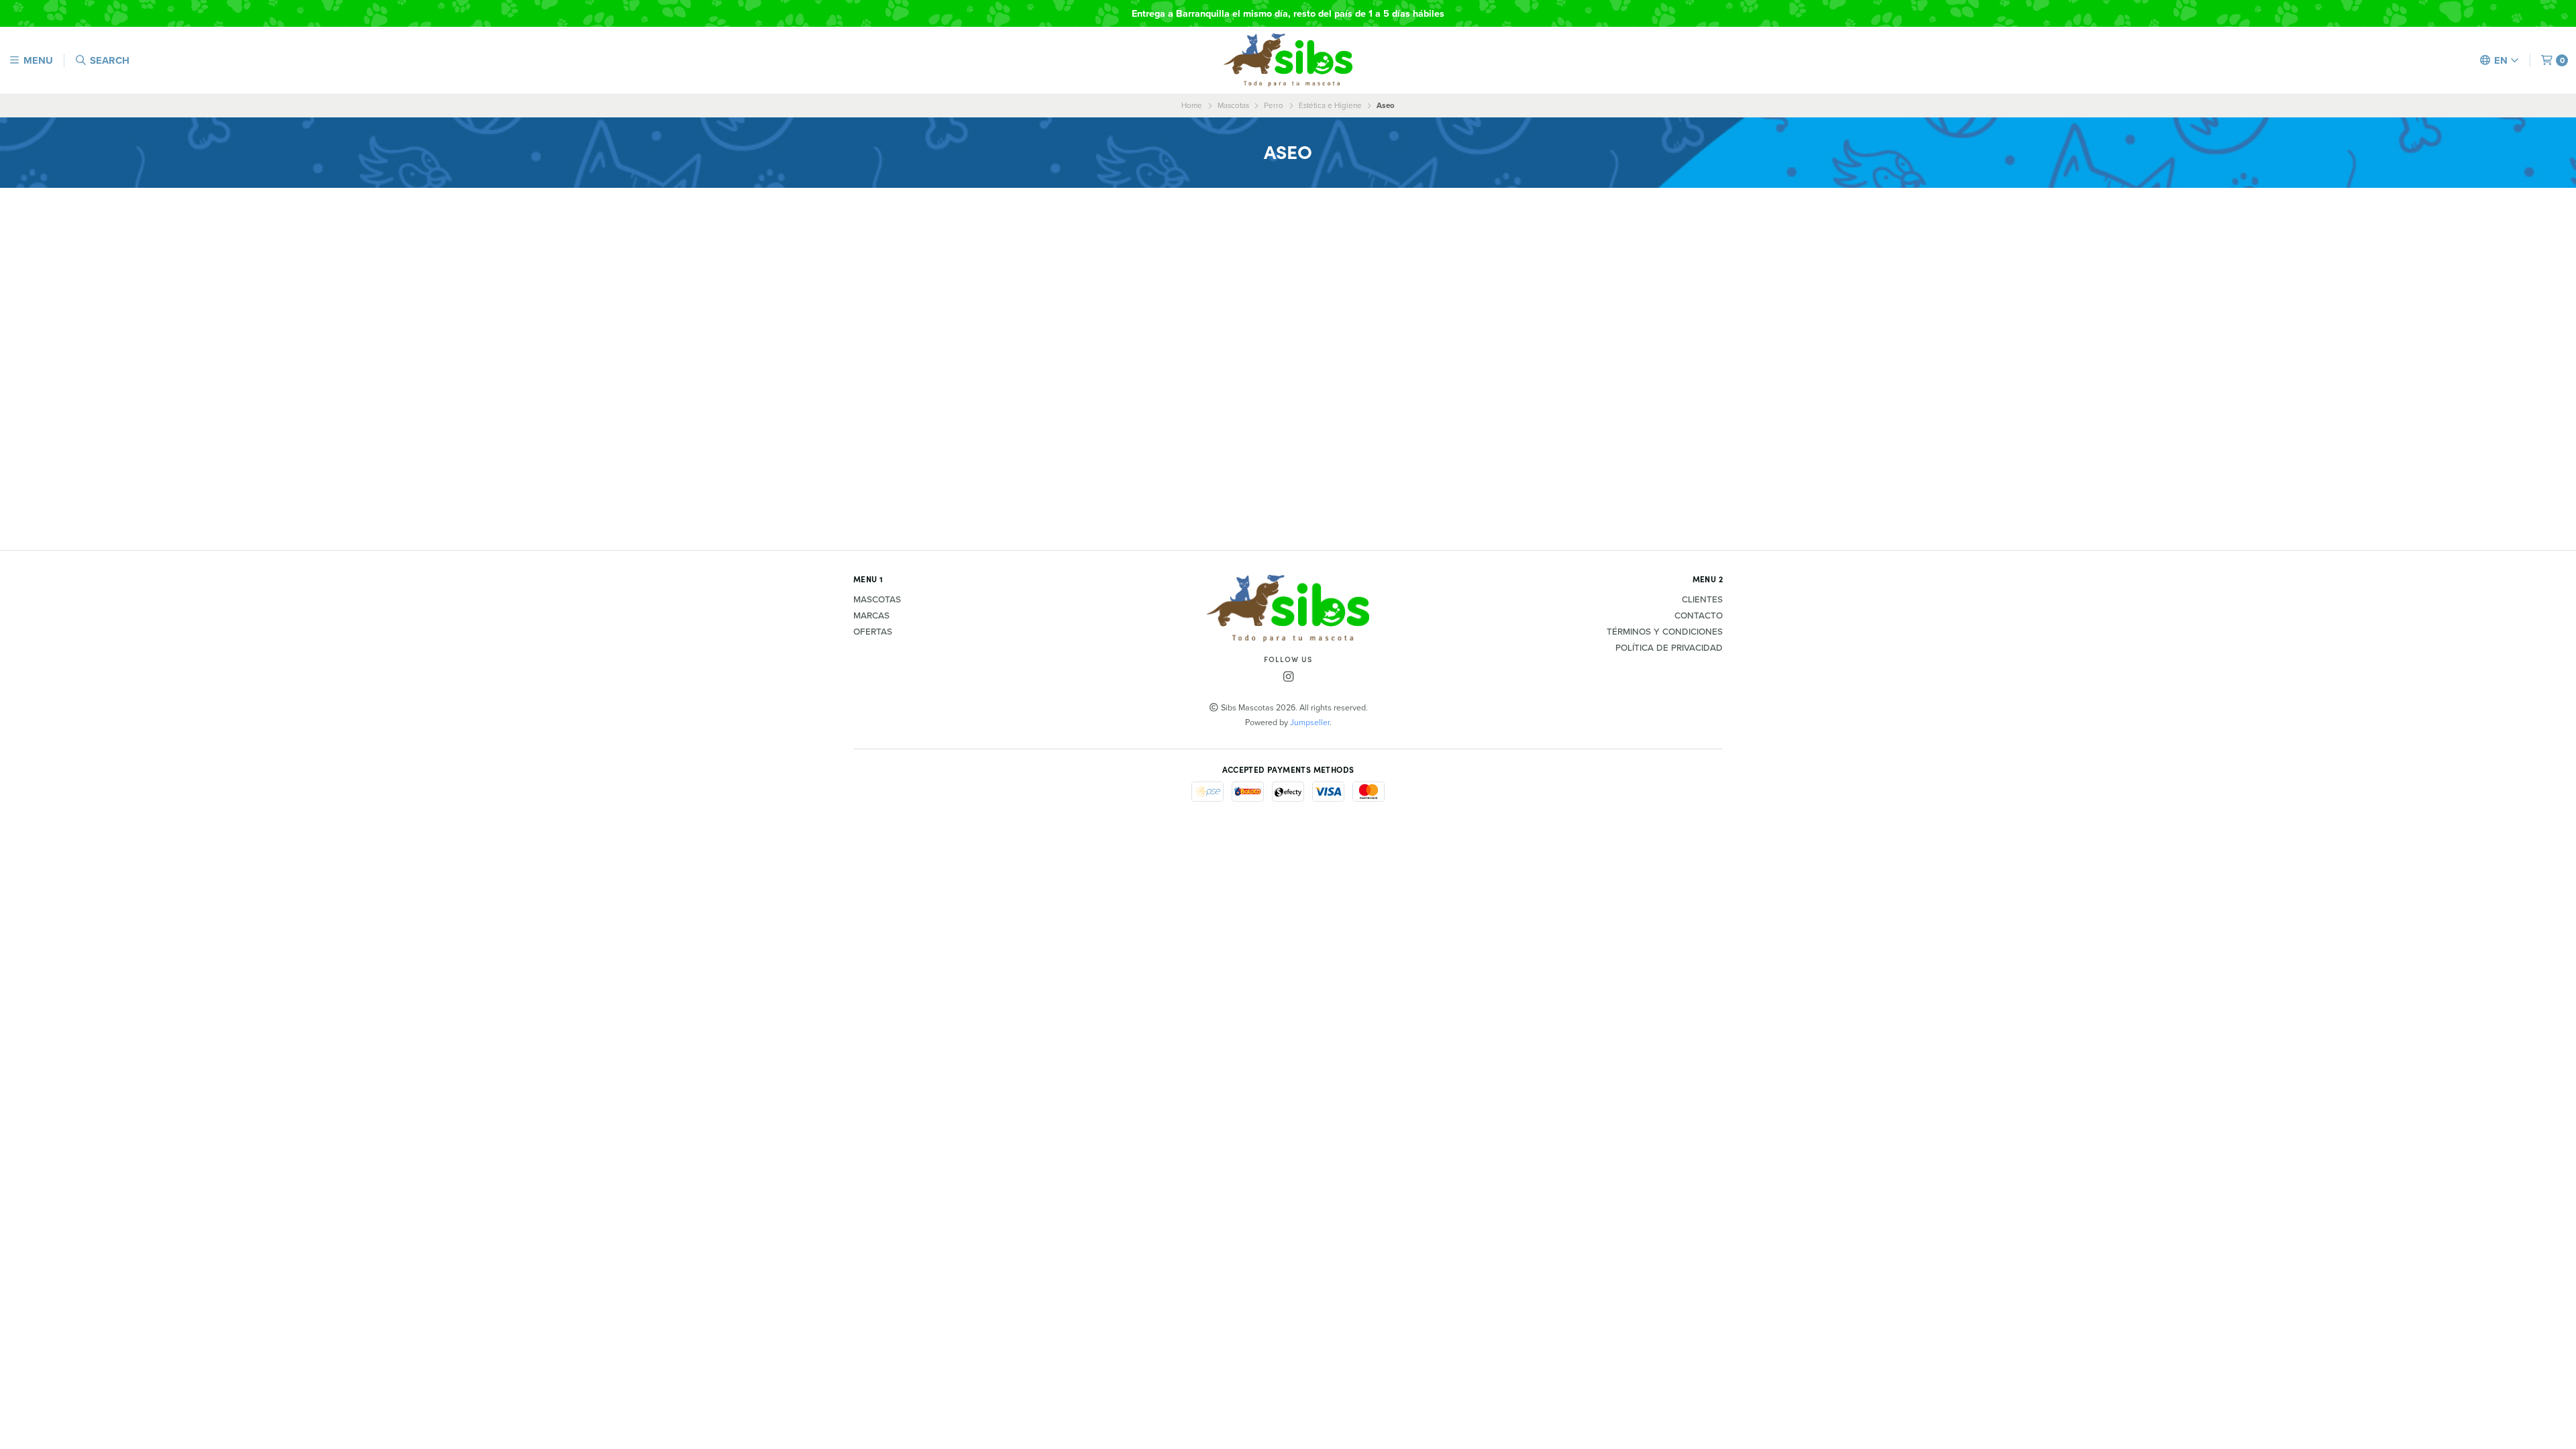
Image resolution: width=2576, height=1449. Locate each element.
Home (1192, 105)
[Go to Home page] (1288, 60)
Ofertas (873, 632)
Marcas (871, 616)
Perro (1274, 105)
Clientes (1702, 600)
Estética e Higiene (1330, 105)
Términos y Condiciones (1665, 632)
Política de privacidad (1669, 648)
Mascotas (1233, 105)
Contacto (1699, 616)
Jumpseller (1310, 722)
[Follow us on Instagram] (1288, 677)
